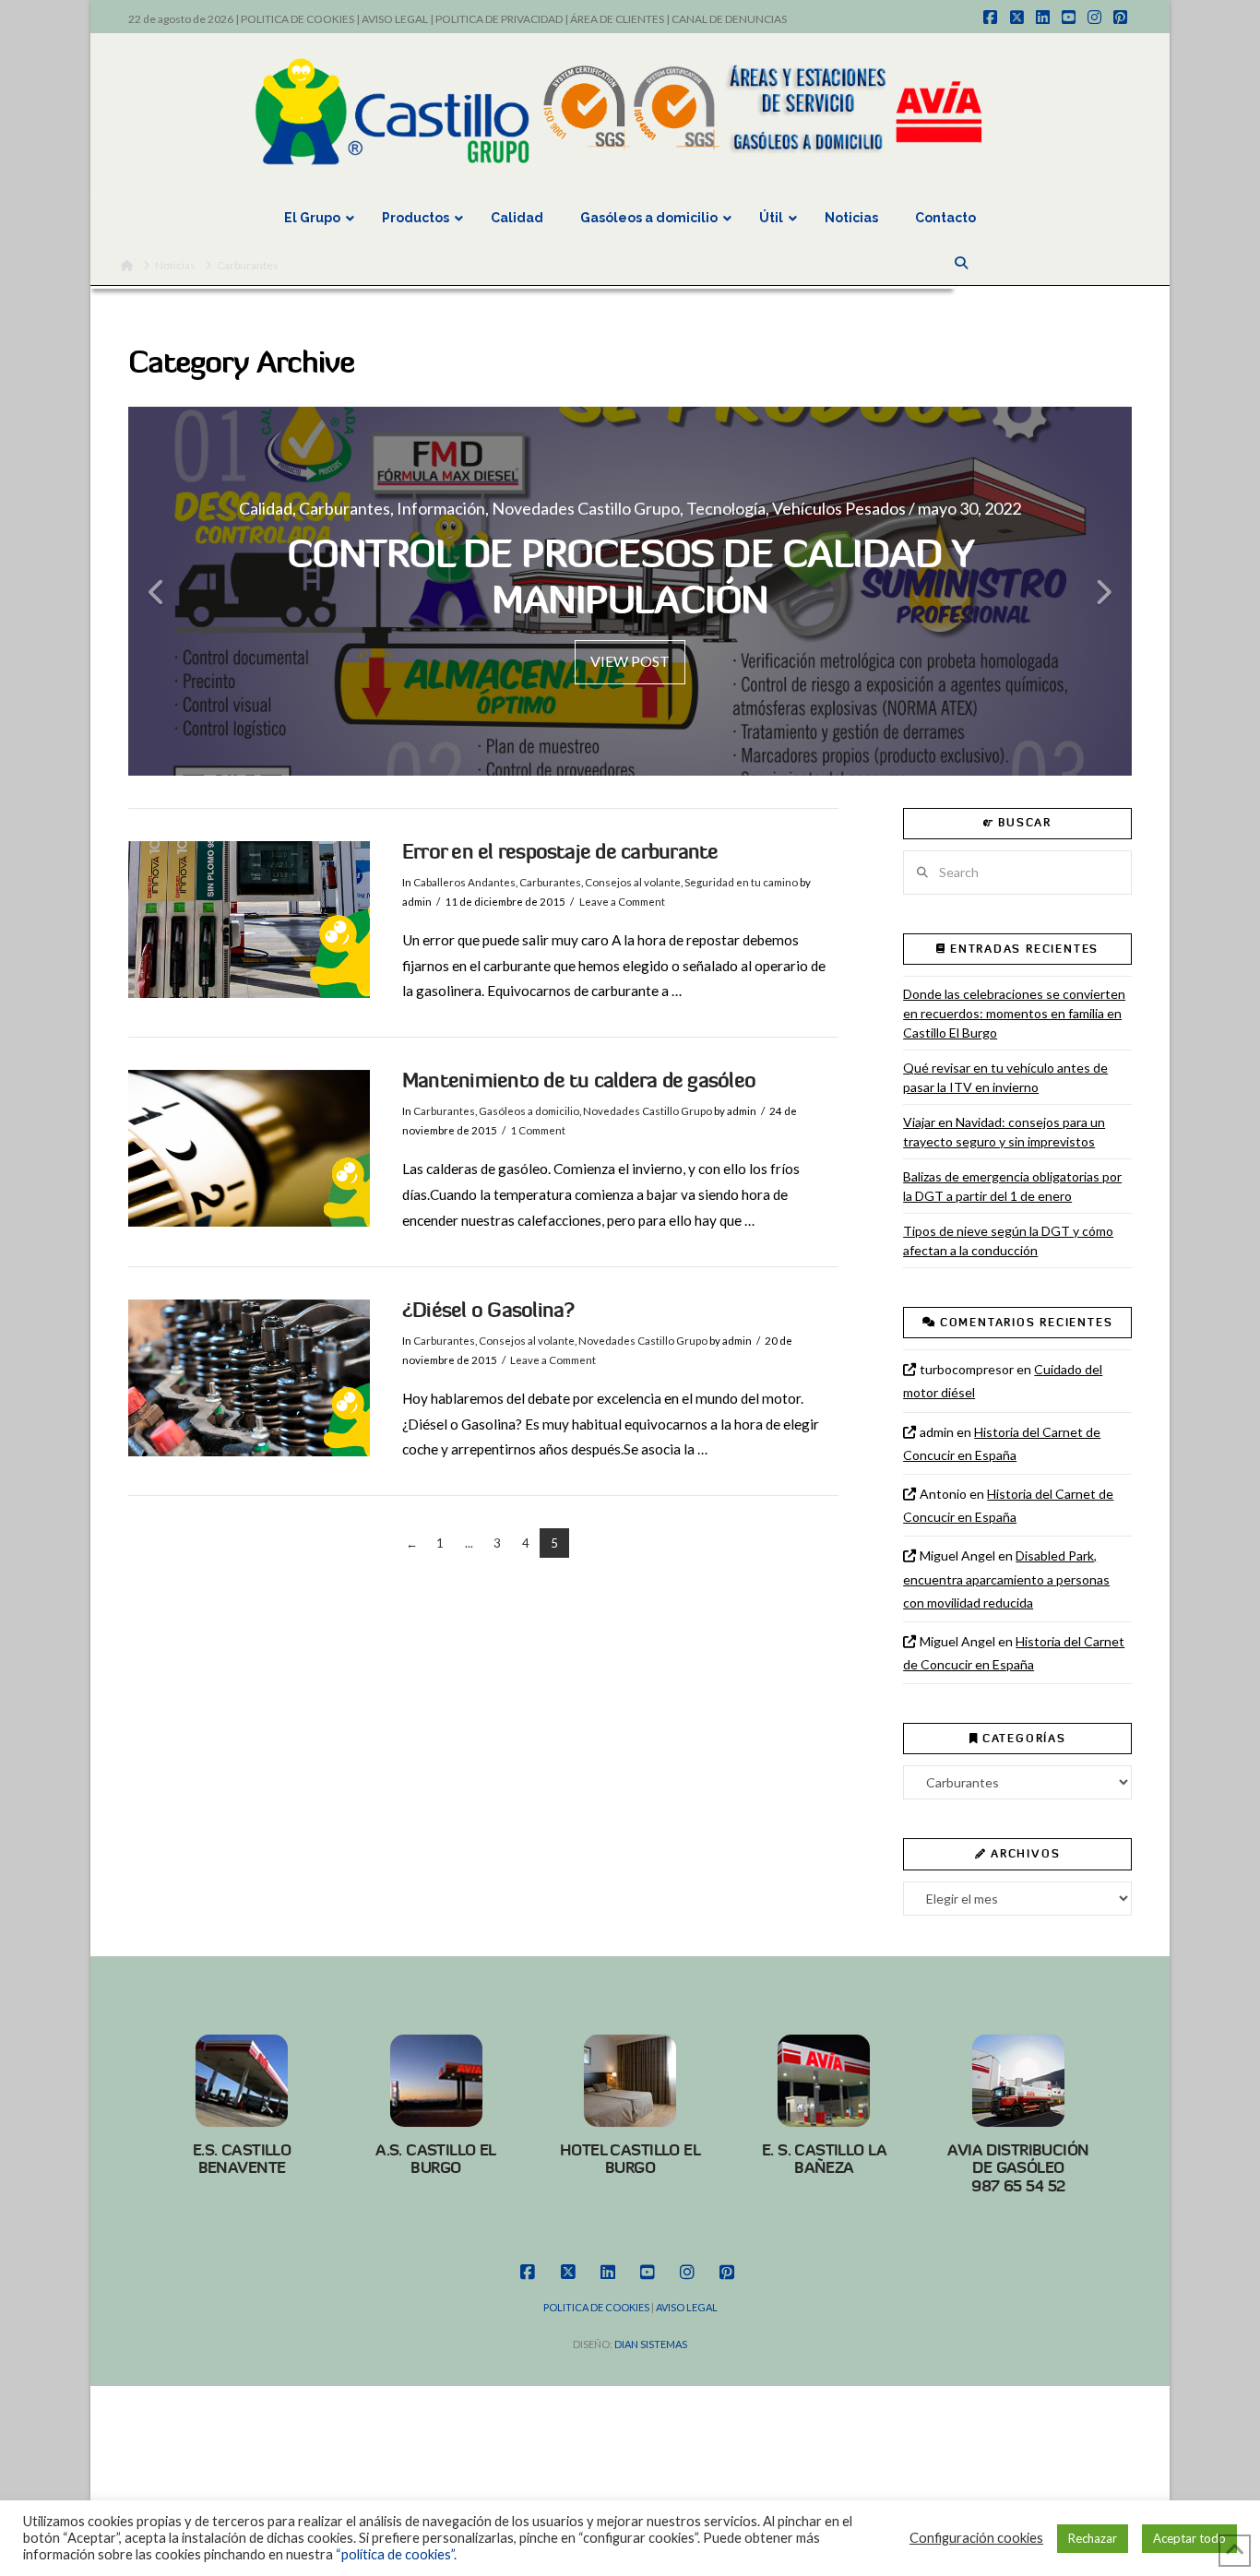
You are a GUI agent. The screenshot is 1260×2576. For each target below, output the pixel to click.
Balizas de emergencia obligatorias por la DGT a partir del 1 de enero (1012, 1186)
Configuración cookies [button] (976, 2538)
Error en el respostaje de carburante (560, 852)
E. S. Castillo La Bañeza (824, 2159)
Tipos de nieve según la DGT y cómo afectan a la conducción (1008, 1241)
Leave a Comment (622, 902)
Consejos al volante (633, 882)
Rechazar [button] (1093, 2538)
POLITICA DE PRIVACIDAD (499, 19)
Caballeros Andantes (464, 882)
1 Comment (538, 1130)
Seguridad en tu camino (741, 882)
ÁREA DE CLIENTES (617, 19)
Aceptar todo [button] (1189, 2538)
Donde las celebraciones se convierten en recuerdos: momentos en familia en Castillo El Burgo (1014, 1013)
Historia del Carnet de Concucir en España (1002, 1443)
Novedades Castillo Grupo (648, 1111)
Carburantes (550, 882)
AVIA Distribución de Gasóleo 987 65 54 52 (1018, 2168)
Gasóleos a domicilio (529, 1111)
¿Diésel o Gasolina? (488, 1310)
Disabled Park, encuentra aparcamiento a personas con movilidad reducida (1006, 1579)
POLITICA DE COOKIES (297, 19)
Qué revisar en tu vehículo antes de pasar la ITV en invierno (1005, 1077)
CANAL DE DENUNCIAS (729, 19)
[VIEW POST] (249, 920)
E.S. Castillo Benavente (242, 2159)
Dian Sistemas (651, 2344)
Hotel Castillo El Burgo (630, 2159)
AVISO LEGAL (395, 19)
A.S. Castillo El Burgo (436, 2159)
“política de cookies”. (396, 2554)
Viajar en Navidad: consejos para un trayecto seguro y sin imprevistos (1004, 1132)
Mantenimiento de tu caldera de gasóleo (579, 1080)
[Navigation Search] (963, 263)
